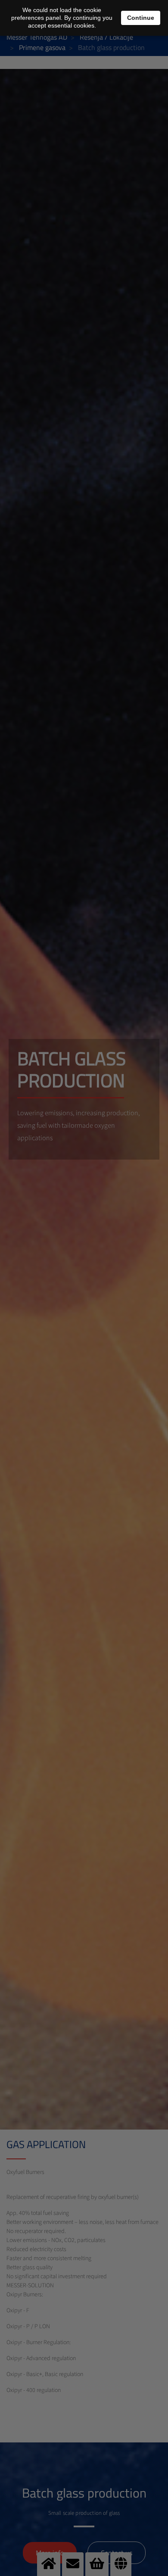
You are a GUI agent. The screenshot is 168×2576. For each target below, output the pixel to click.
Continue (141, 18)
